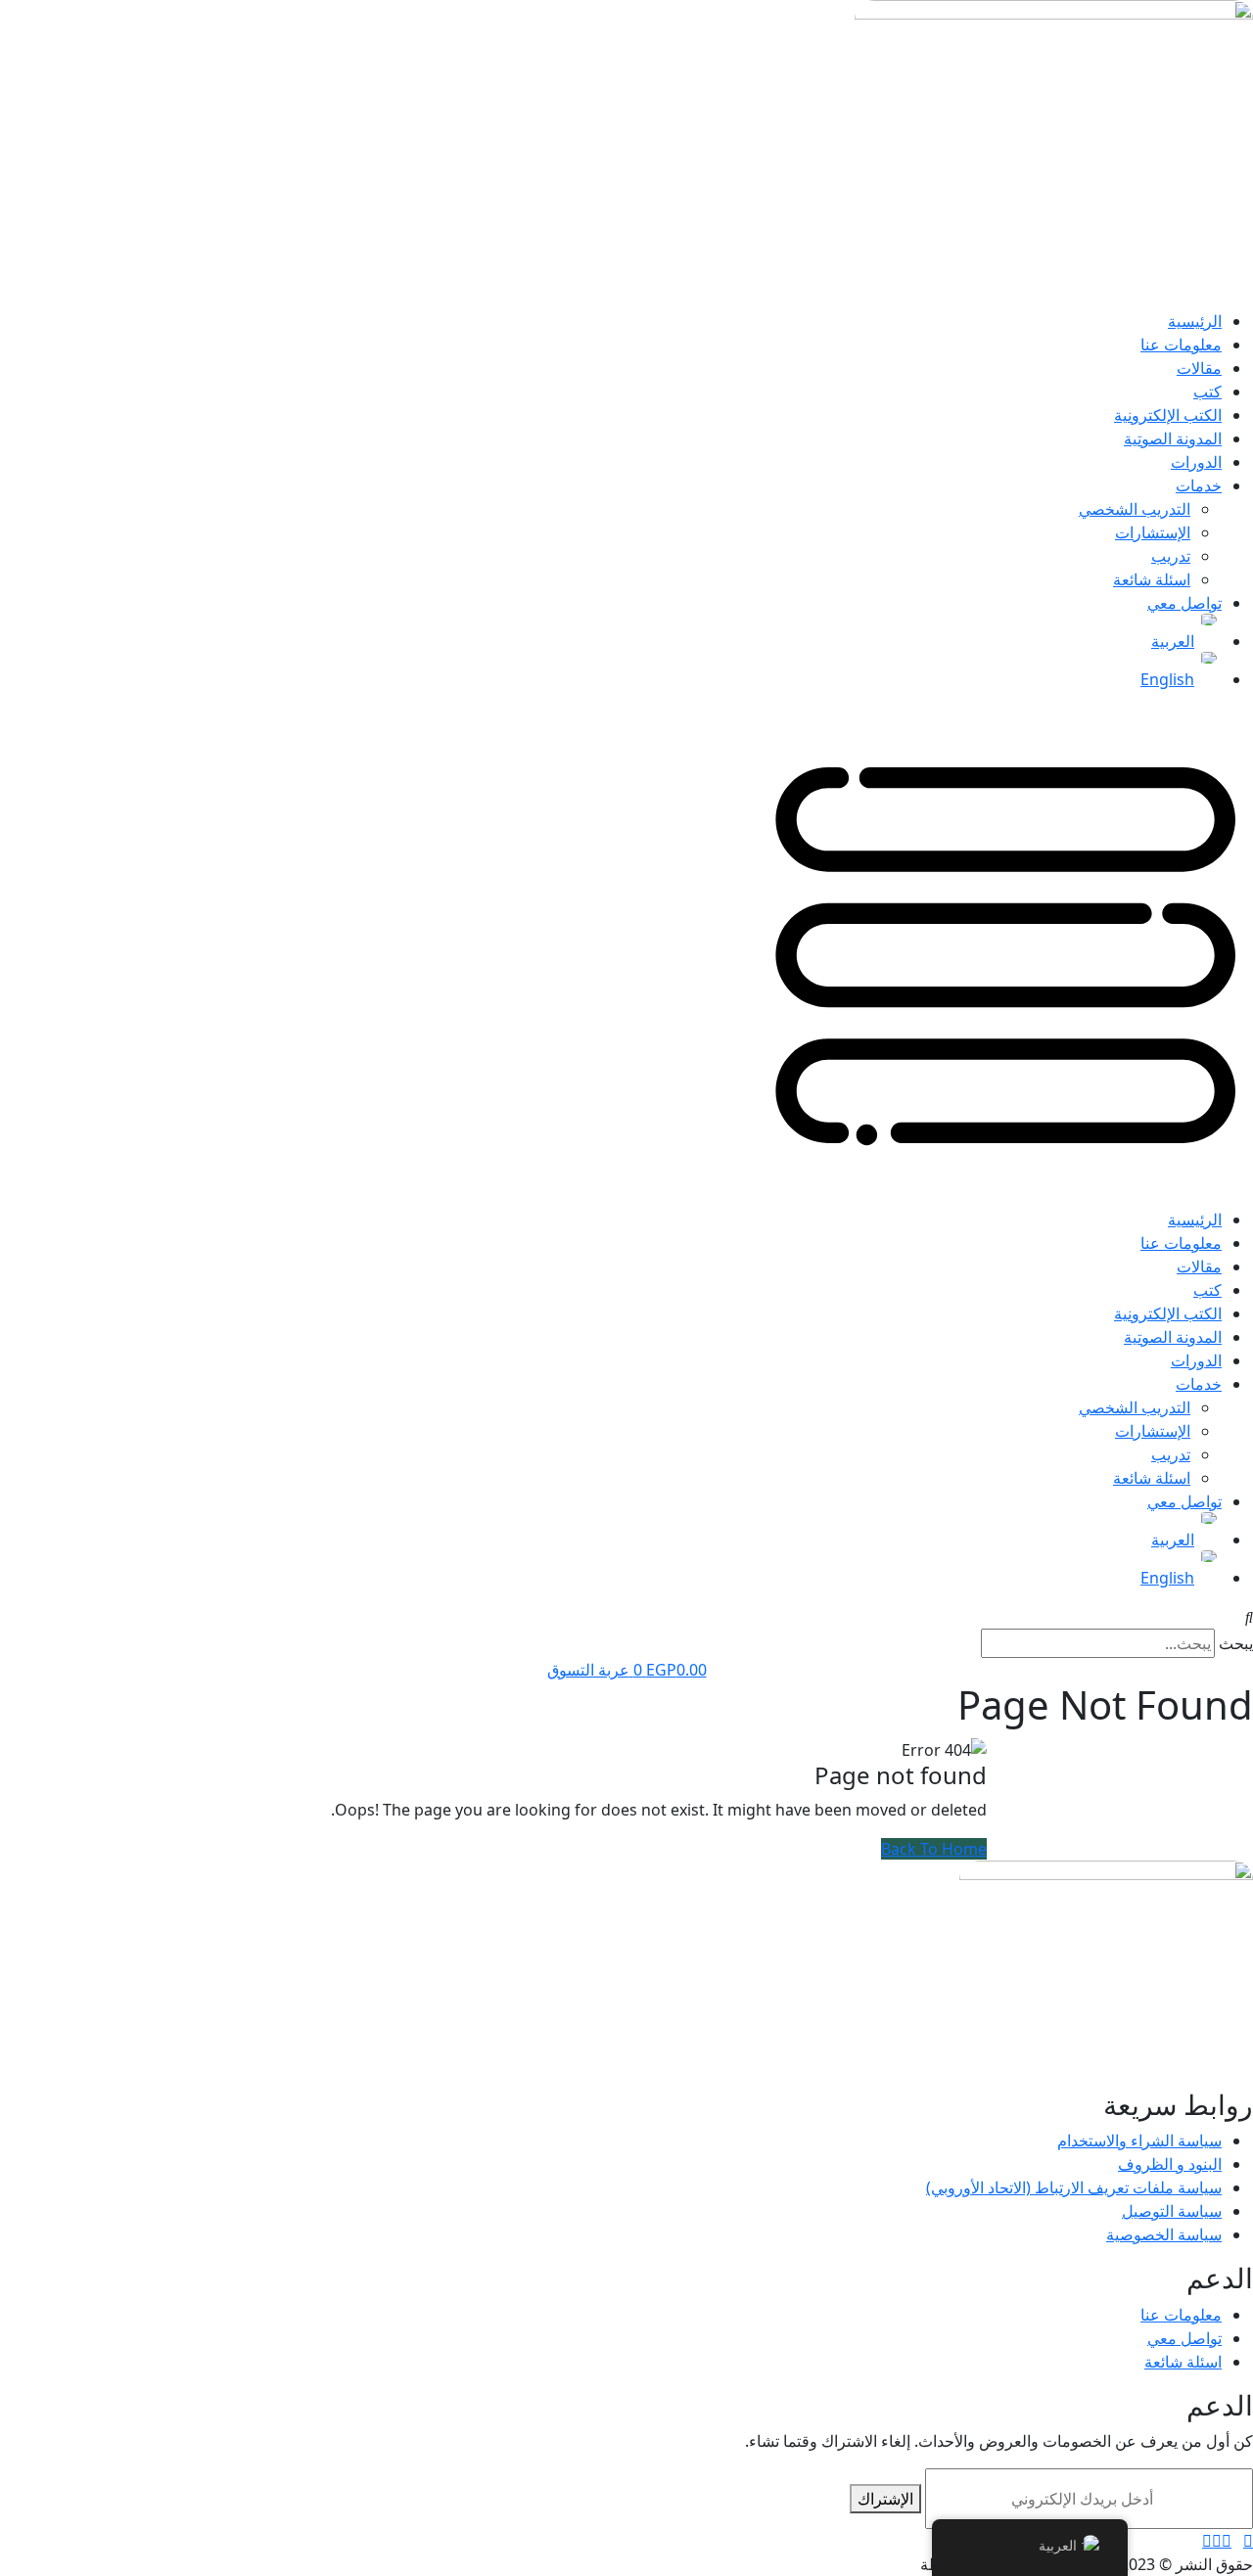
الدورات (1196, 462)
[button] (626, 957)
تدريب (1171, 556)
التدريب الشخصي (1135, 509)
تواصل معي (1184, 603)
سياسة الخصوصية (1164, 2234)
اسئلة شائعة (1152, 579)
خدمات (1199, 485)
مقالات (1199, 368)
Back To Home (934, 1849)
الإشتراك (885, 2499)
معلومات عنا (1181, 345)
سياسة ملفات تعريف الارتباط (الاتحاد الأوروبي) (1074, 2187)
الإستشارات (1153, 532)
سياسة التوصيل (1172, 2211)
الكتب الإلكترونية (1168, 415)
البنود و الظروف (1170, 2164)
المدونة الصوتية (1173, 438)
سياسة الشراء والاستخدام (1139, 2140)
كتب (1207, 391)
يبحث (1236, 1643)
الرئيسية (1195, 321)
